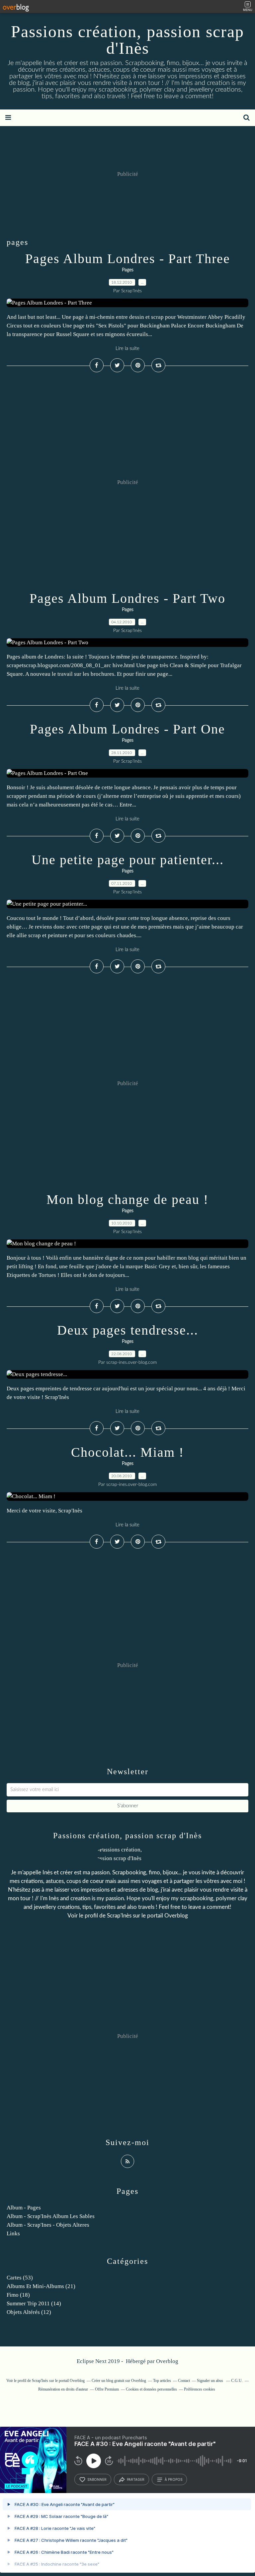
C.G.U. (237, 2381)
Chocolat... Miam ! (127, 1452)
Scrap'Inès (119, 1916)
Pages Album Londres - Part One (127, 729)
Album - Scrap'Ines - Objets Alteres (48, 2225)
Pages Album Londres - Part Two (127, 598)
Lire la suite (127, 348)
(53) (20, 2278)
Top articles (162, 2381)
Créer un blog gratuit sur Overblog (119, 2381)
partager (136, 2479)
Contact (184, 2381)
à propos (173, 2479)
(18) (18, 2295)
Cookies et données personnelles (151, 2389)
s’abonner (97, 2479)
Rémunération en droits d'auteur (63, 2389)
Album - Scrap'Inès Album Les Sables (51, 2216)
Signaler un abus (211, 2381)
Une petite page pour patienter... (128, 860)
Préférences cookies (200, 2389)
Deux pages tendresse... (128, 1330)
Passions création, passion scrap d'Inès (127, 40)
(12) (29, 2312)
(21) (41, 2286)
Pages (128, 270)
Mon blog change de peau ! (127, 1199)
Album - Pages (24, 2208)
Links (13, 2233)
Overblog (167, 2361)
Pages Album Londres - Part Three (128, 259)
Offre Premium (107, 2389)
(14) (34, 2303)
